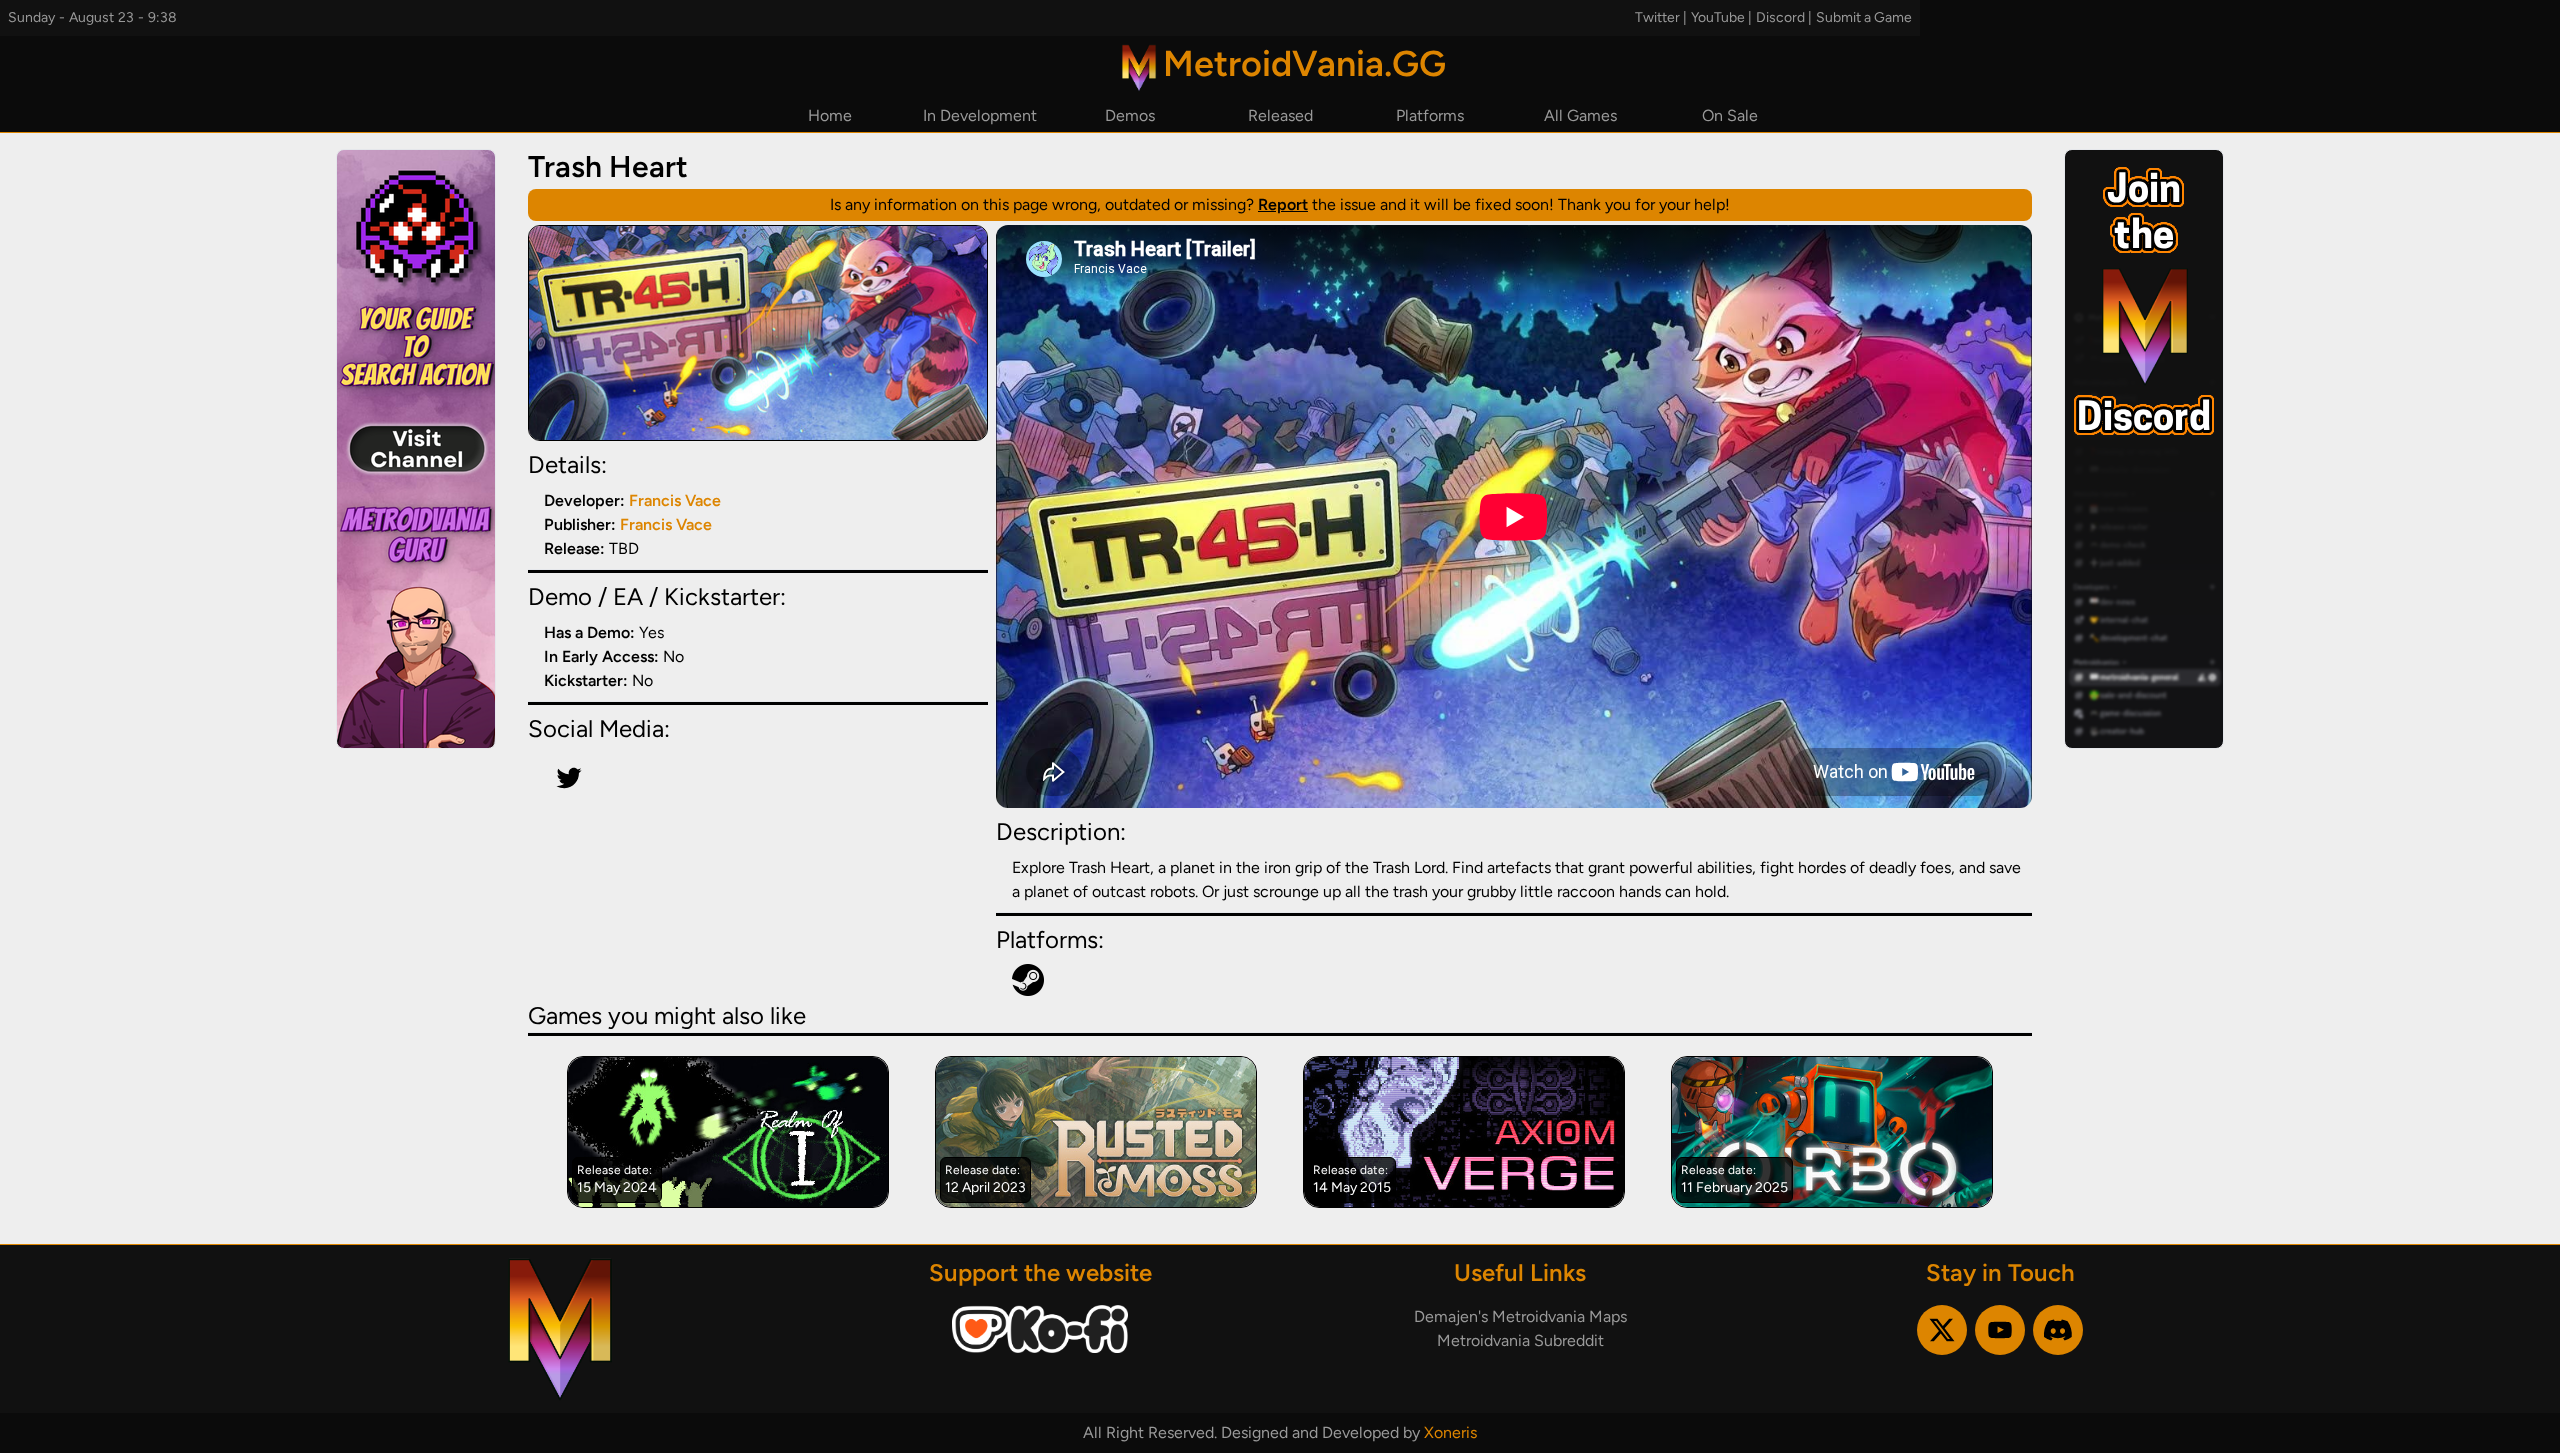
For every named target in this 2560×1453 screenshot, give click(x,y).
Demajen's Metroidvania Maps (1520, 1316)
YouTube (1718, 17)
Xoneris (1450, 1432)
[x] (1942, 1330)
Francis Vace (675, 500)
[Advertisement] (416, 449)
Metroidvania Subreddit (1520, 1340)
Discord (1780, 17)
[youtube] (2000, 1330)
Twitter (1657, 17)
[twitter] (569, 778)
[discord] (2058, 1330)
